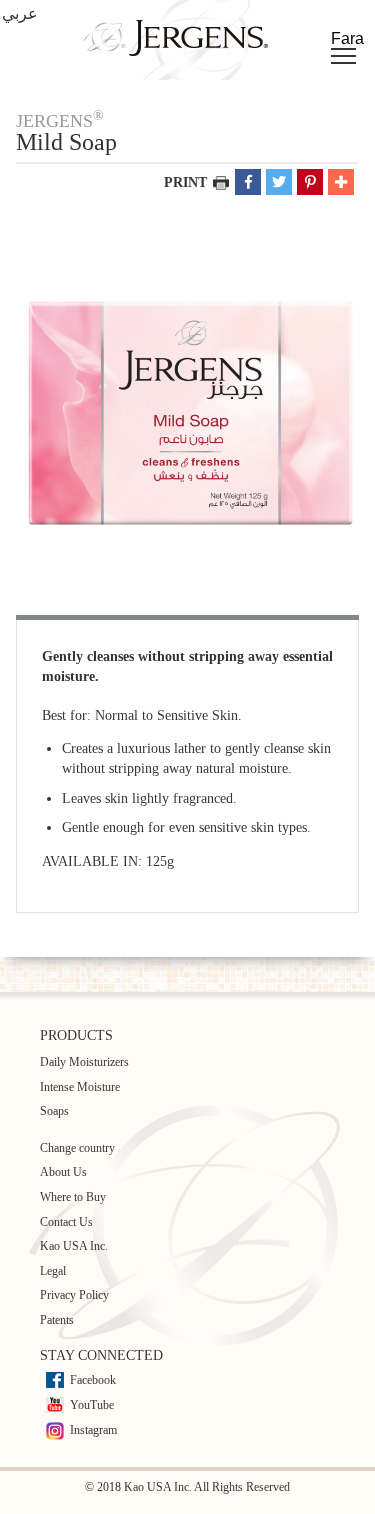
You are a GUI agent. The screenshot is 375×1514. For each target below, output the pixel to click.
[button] (248, 182)
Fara (347, 38)
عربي (20, 13)
